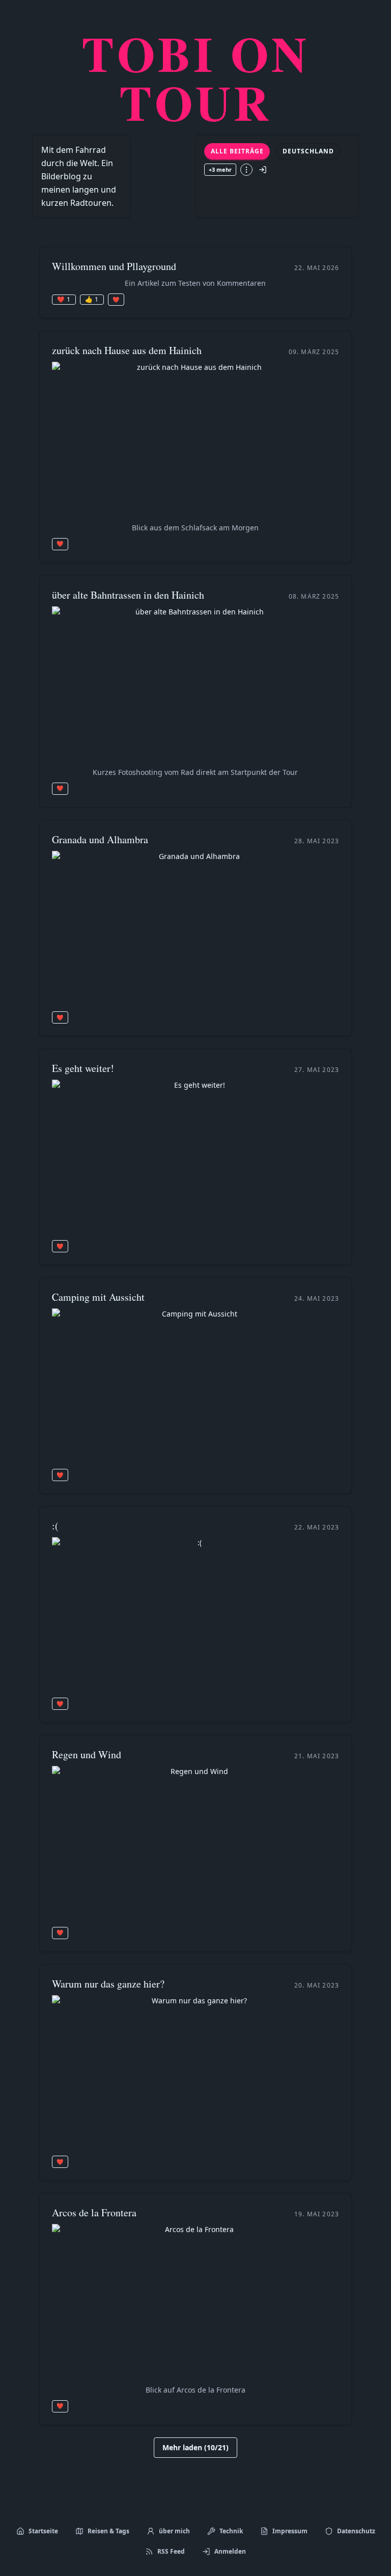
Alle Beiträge (237, 151)
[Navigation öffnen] (246, 170)
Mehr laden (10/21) (195, 2447)
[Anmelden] (263, 170)
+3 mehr (220, 169)
